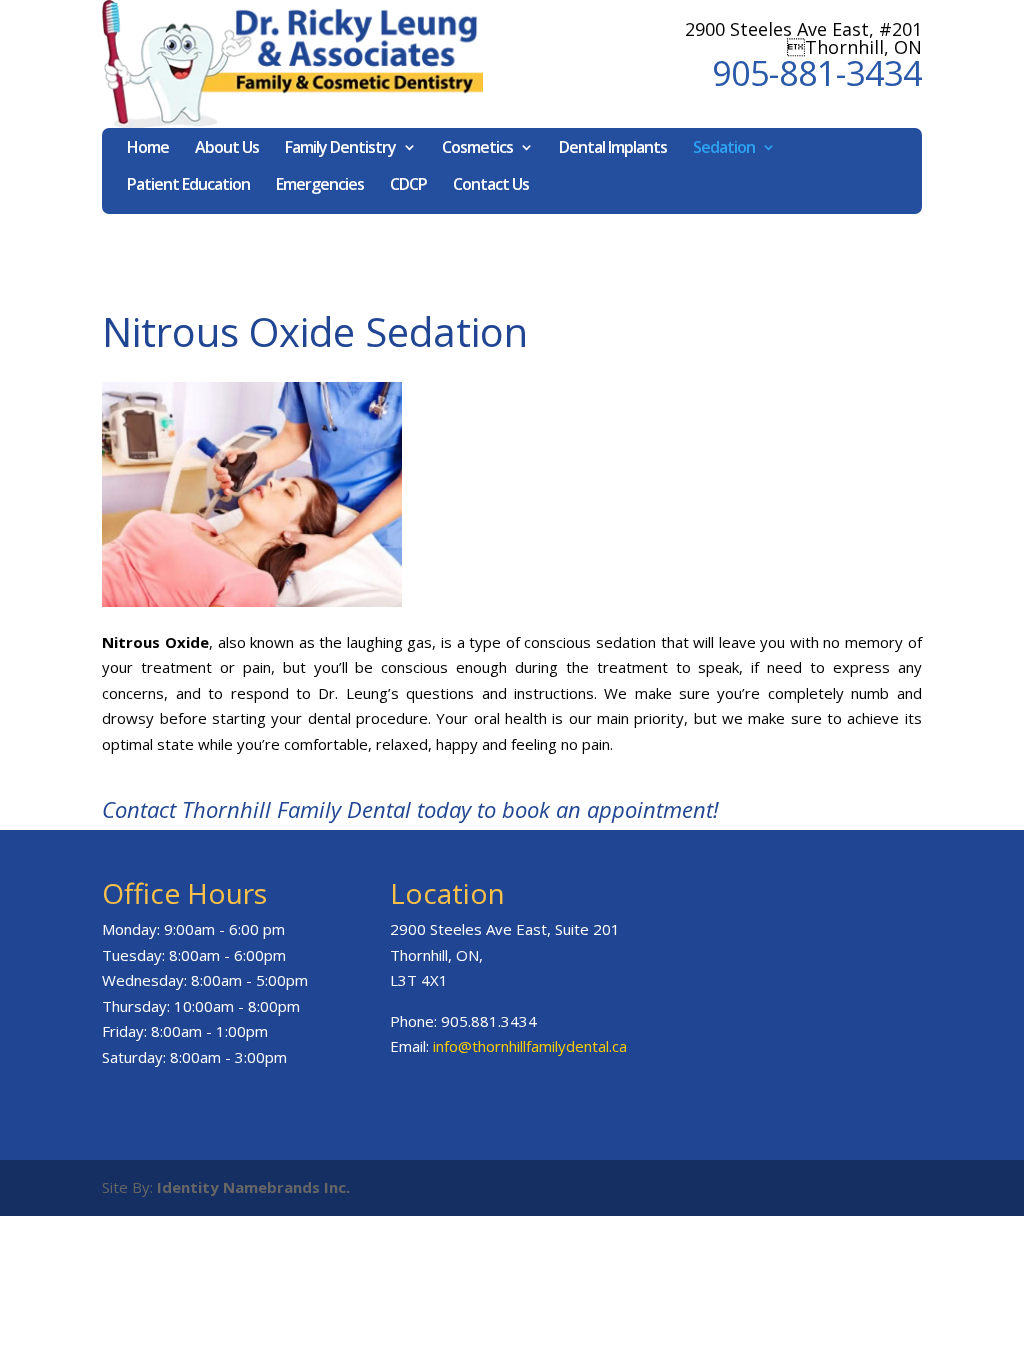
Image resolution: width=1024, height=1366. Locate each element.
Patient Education (188, 186)
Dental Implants (613, 149)
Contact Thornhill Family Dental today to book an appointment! (410, 809)
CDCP (408, 186)
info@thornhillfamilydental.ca (530, 1046)
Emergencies (320, 186)
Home (148, 149)
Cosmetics (477, 149)
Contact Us (491, 186)
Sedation (724, 149)
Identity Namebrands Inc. (253, 1187)
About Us (227, 149)
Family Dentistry (340, 149)
